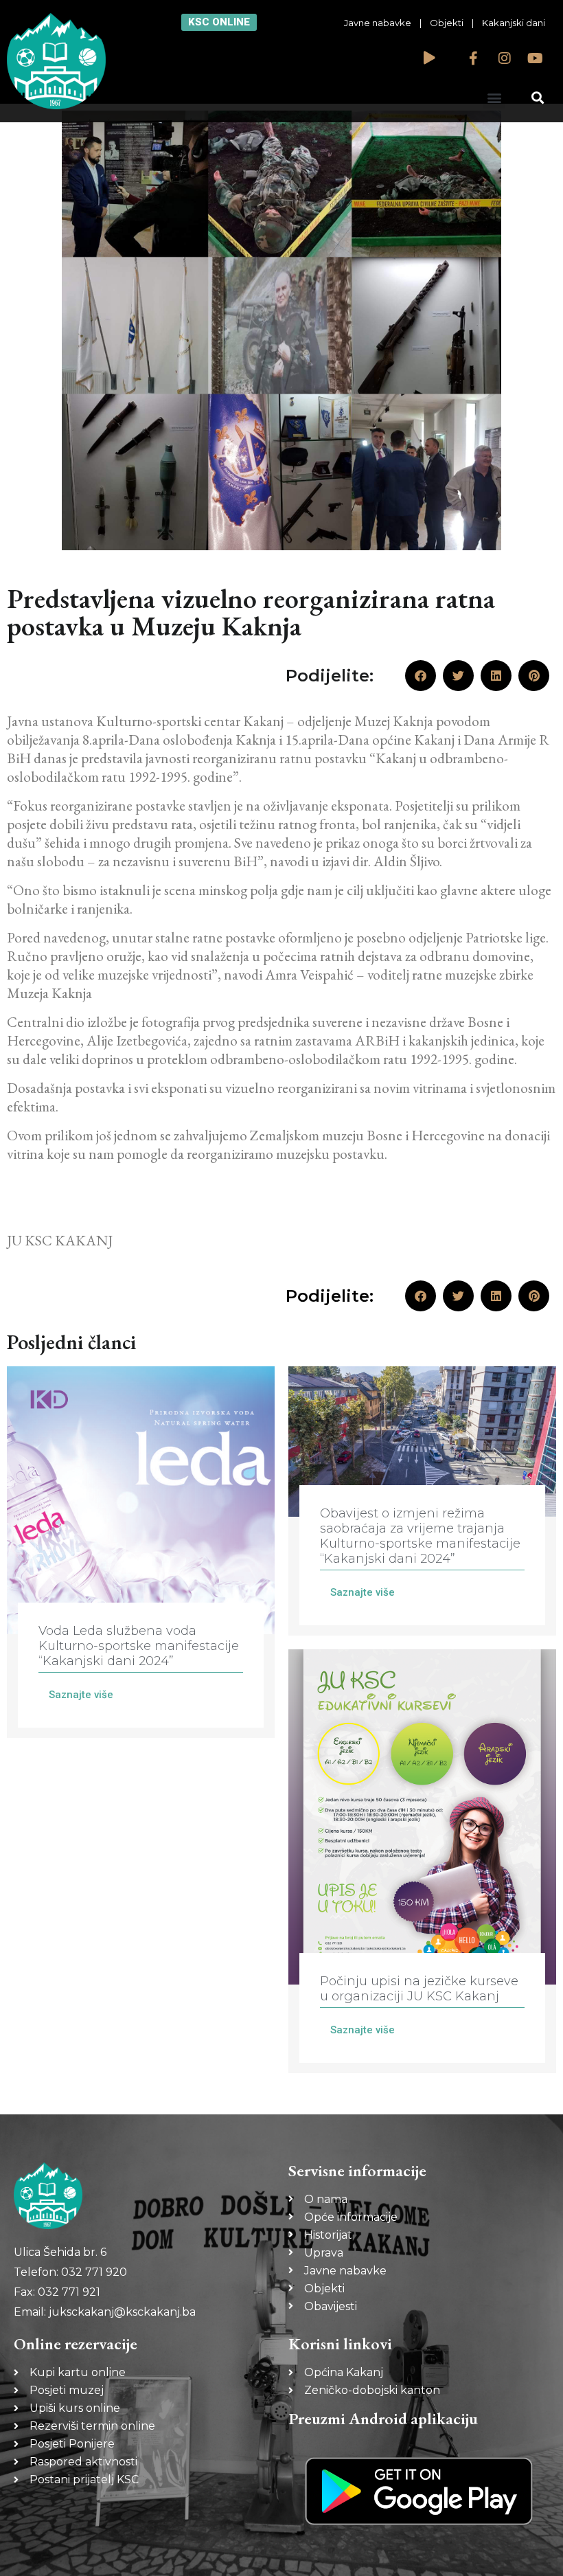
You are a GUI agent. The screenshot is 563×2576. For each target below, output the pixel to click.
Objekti (447, 23)
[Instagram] (505, 58)
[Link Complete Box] (141, 1552)
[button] (494, 97)
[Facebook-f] (474, 58)
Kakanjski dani (514, 23)
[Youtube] (536, 58)
